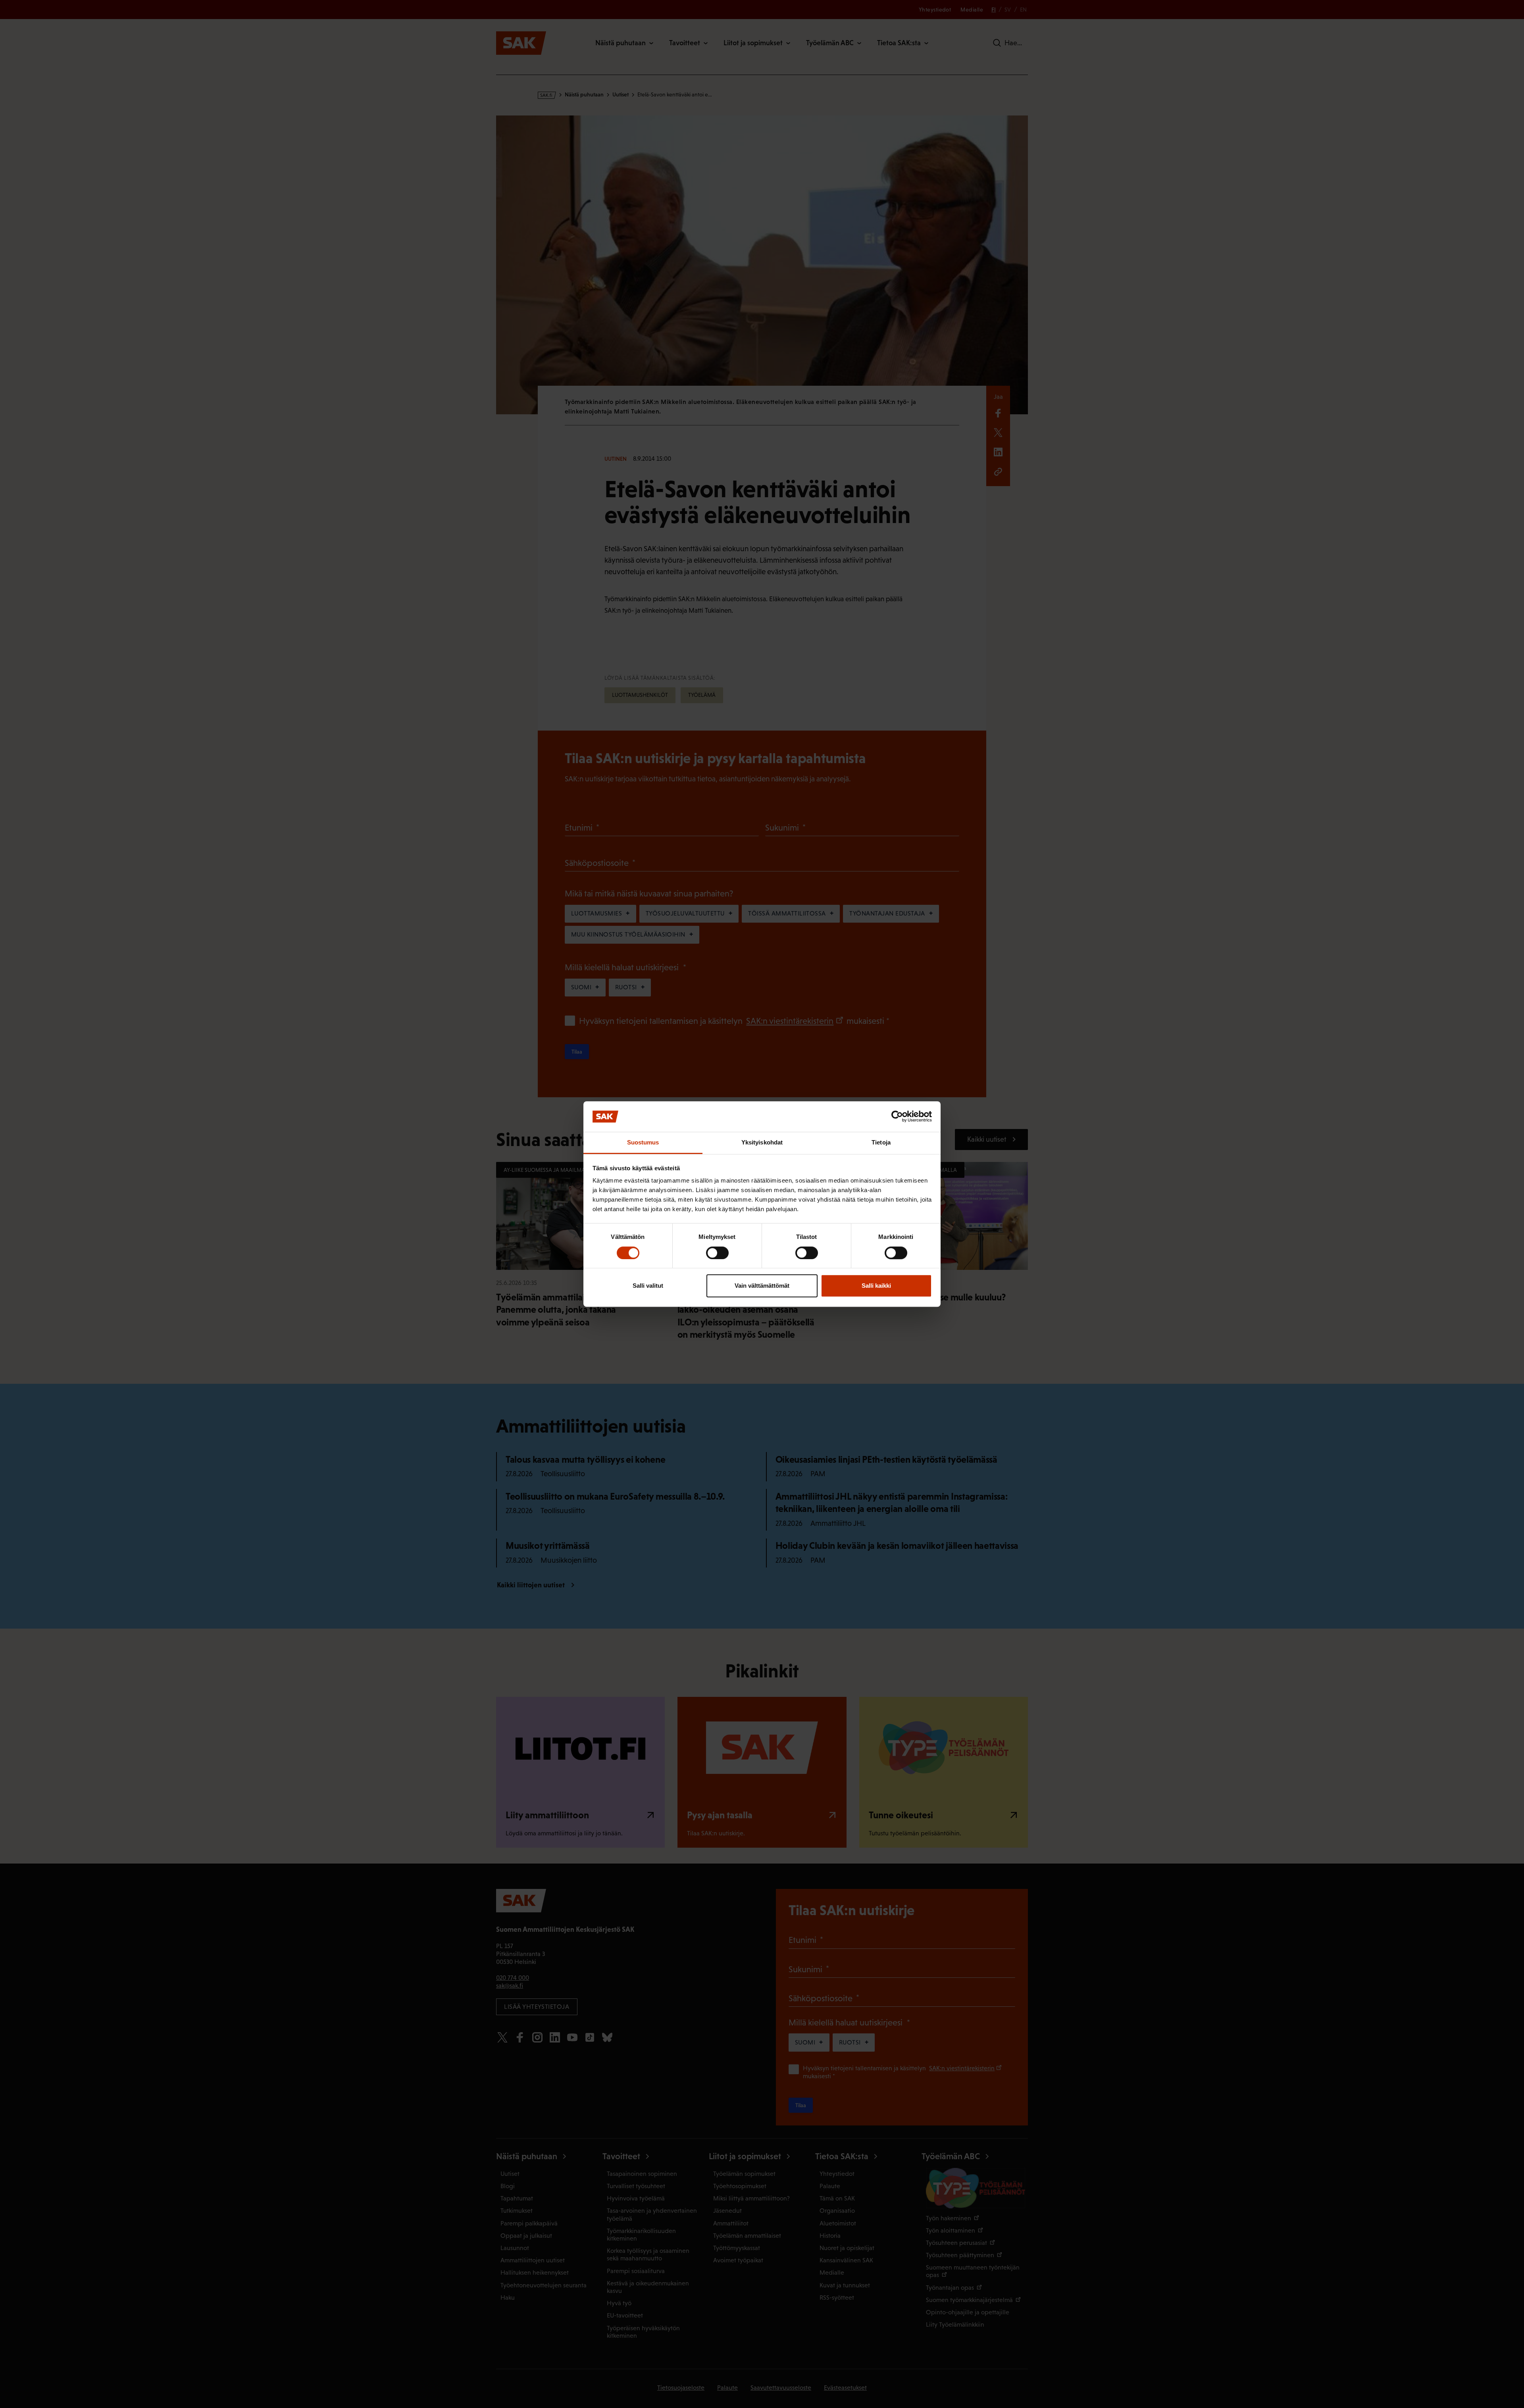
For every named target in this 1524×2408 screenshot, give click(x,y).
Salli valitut (648, 1286)
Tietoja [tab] (881, 1142)
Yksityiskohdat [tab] (762, 1142)
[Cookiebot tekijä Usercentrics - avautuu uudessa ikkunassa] (897, 1117)
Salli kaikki (876, 1286)
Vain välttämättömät (762, 1286)
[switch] (717, 1253)
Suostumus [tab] (643, 1142)
